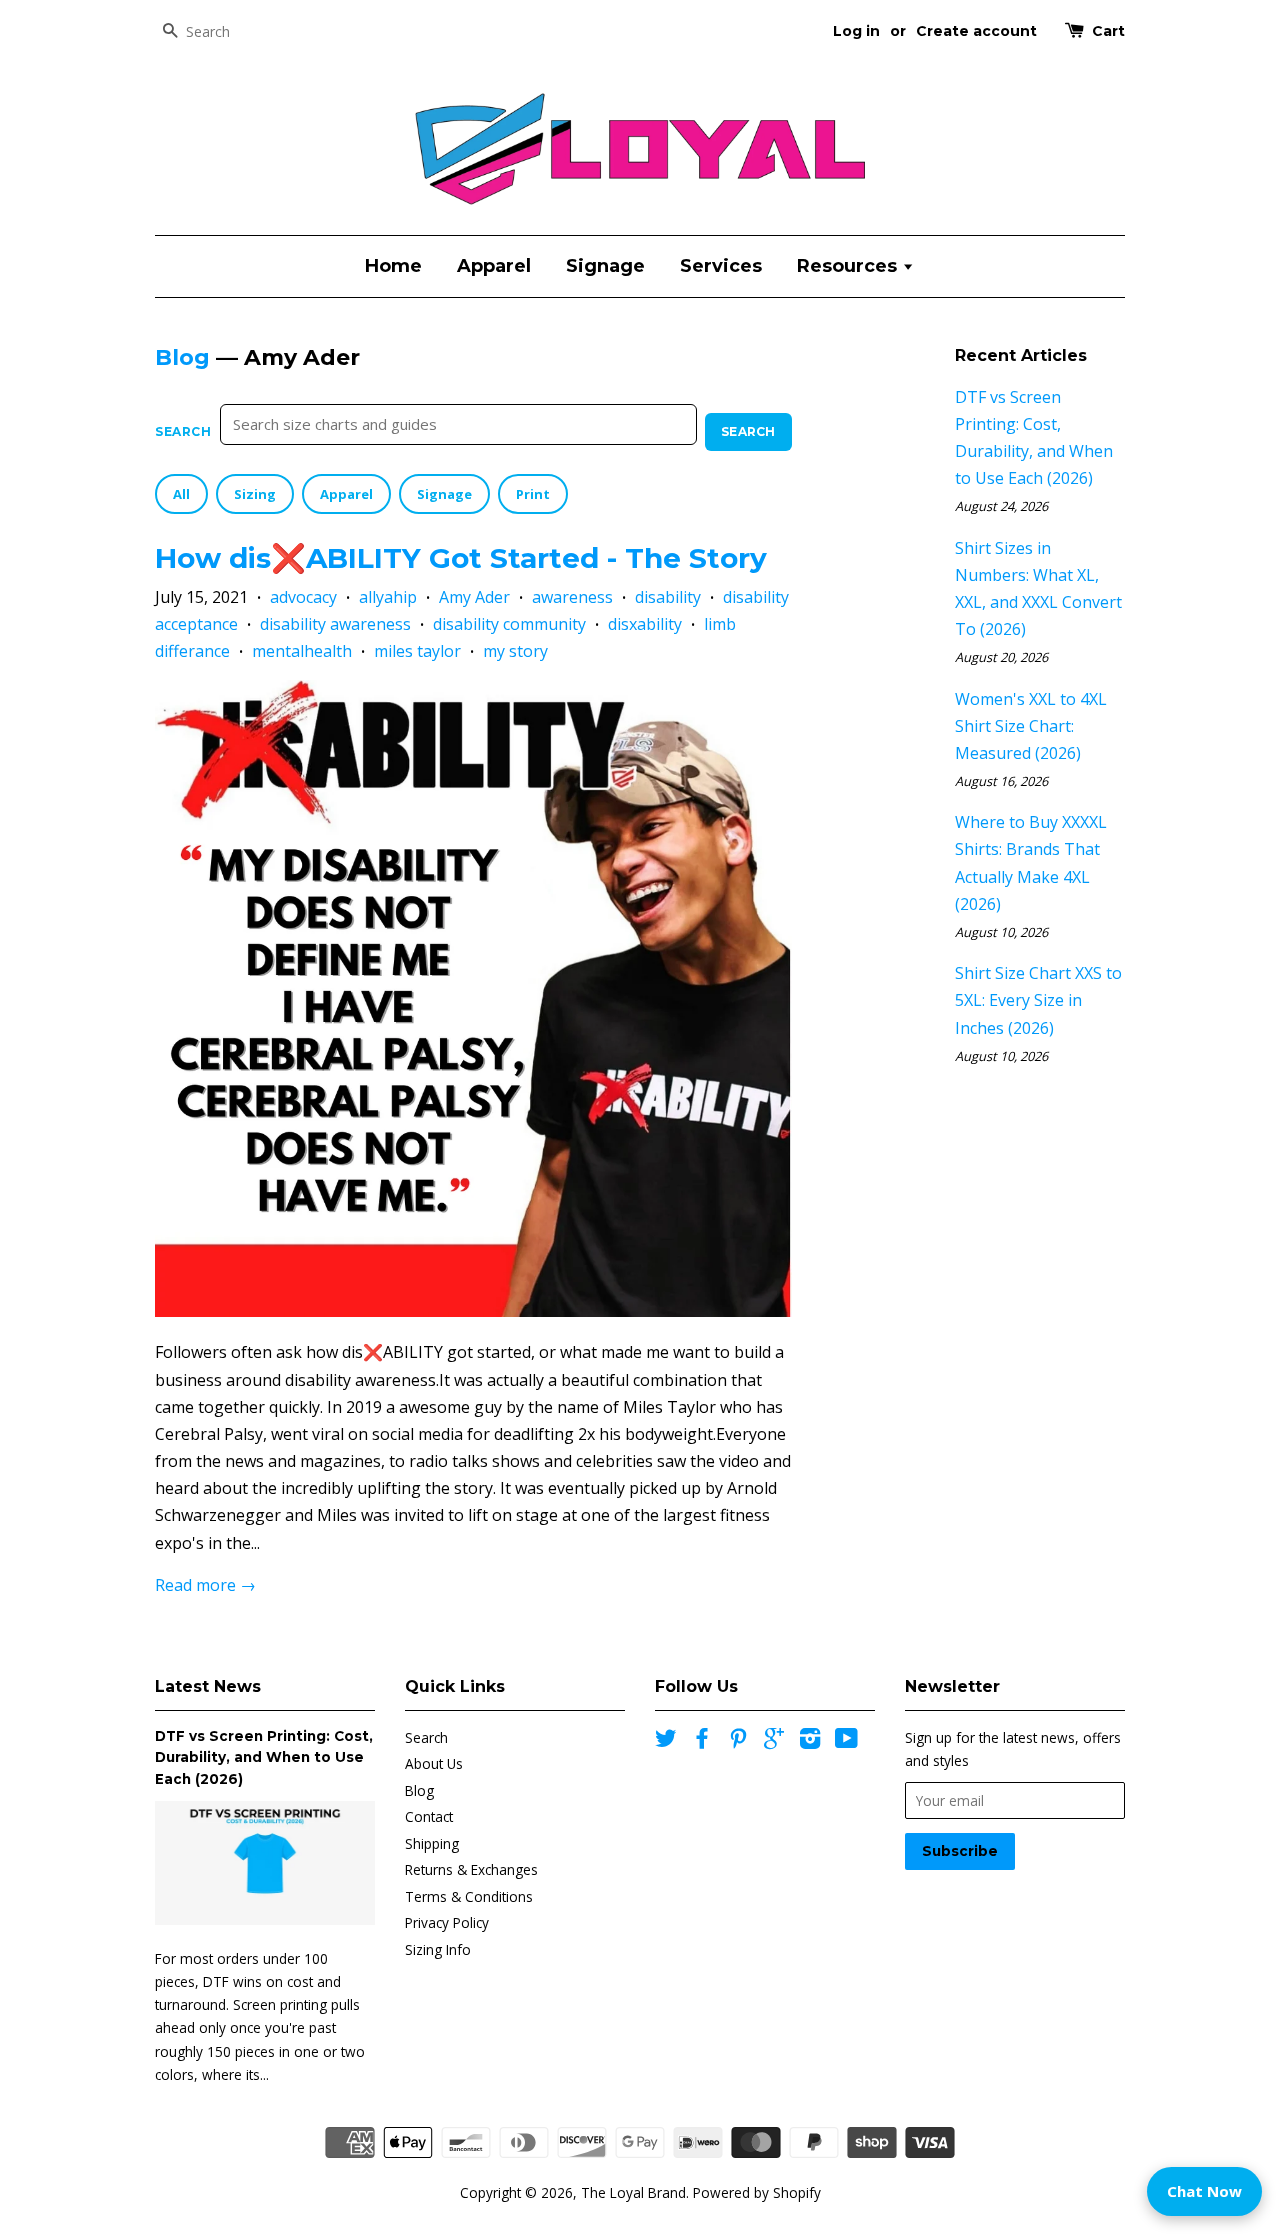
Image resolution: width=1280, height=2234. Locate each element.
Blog (182, 357)
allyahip (388, 597)
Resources (849, 266)
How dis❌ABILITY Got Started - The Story (461, 558)
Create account (976, 31)
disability (668, 597)
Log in (856, 31)
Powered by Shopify (757, 2192)
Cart (1108, 31)
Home (393, 266)
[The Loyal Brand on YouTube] (846, 1741)
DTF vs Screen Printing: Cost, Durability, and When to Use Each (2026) (264, 1758)
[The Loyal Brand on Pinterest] (738, 1741)
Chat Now (1204, 2191)
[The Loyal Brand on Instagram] (810, 1741)
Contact (429, 1816)
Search (183, 431)
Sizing (255, 494)
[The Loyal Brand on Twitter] (666, 1741)
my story (515, 651)
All (181, 494)
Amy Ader (474, 597)
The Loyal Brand (633, 2192)
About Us (434, 1763)
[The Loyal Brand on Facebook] (702, 1741)
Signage (605, 266)
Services (721, 266)
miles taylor (417, 651)
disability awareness (335, 624)
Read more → (205, 1585)
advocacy (303, 597)
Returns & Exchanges (471, 1869)
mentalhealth (302, 651)
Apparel (494, 266)
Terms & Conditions (469, 1896)
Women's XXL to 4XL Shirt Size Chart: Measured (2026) (1031, 726)
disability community (509, 624)
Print (533, 494)
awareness (572, 597)
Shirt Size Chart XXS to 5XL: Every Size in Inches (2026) (1038, 1000)
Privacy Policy (447, 1922)
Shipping (432, 1843)
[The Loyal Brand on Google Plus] (774, 1741)
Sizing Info (438, 1949)
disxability (645, 624)
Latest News (208, 1686)
